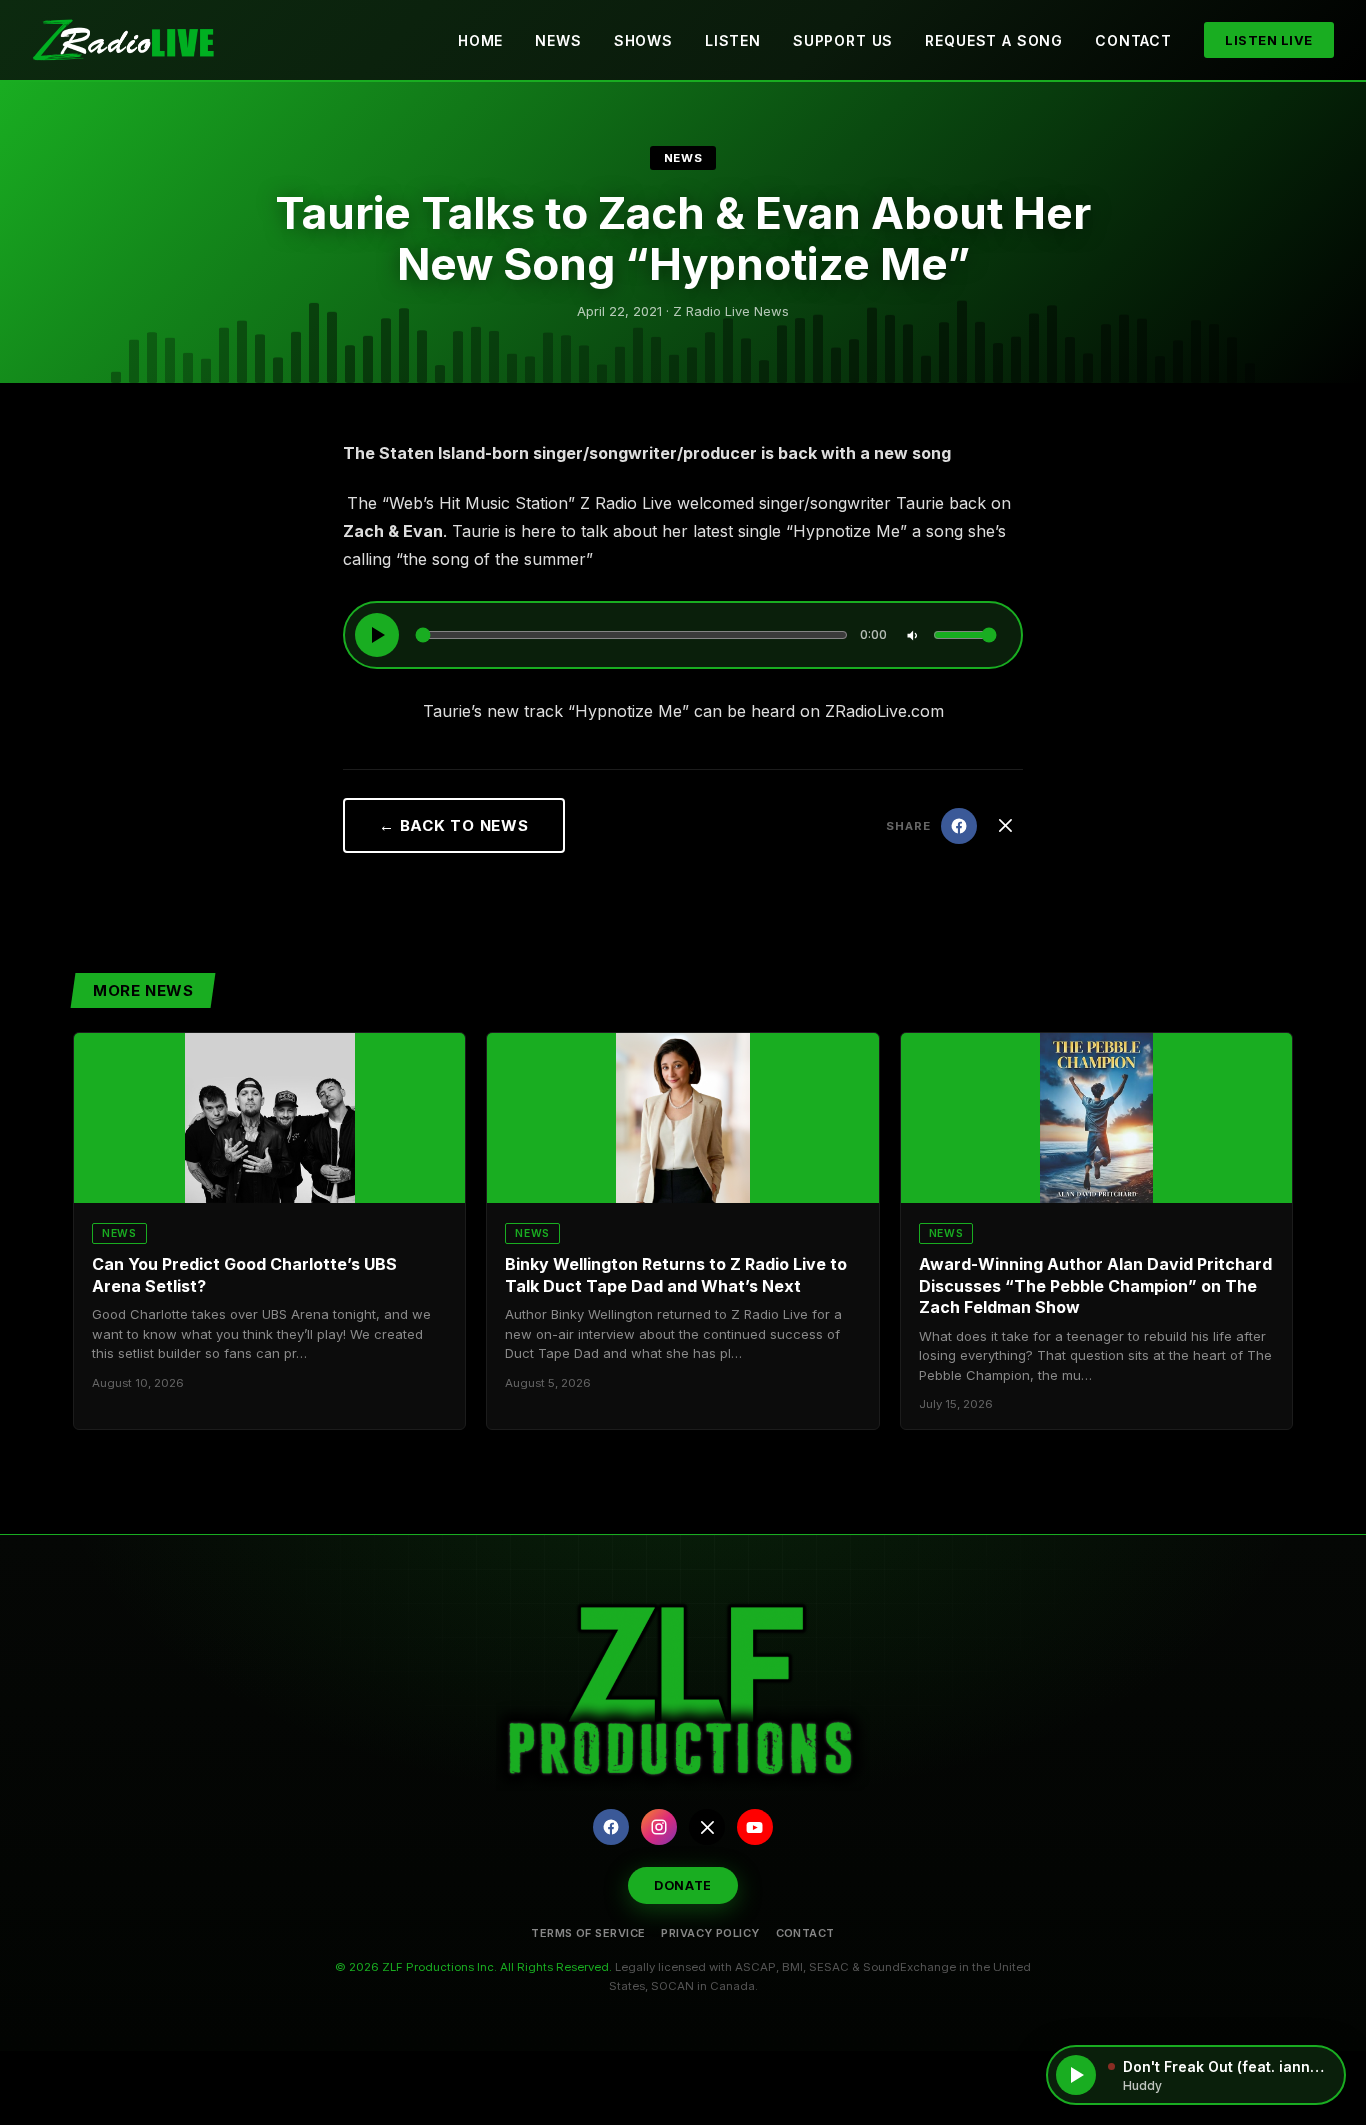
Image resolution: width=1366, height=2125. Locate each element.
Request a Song (994, 40)
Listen (733, 40)
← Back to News (454, 825)
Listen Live (1269, 40)
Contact (1133, 40)
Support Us (843, 40)
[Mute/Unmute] (912, 635)
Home (480, 40)
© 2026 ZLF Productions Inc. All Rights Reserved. (473, 1967)
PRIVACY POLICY (710, 1933)
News (558, 40)
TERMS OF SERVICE (588, 1933)
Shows (643, 40)
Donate (683, 1885)
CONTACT (805, 1933)
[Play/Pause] (377, 635)
